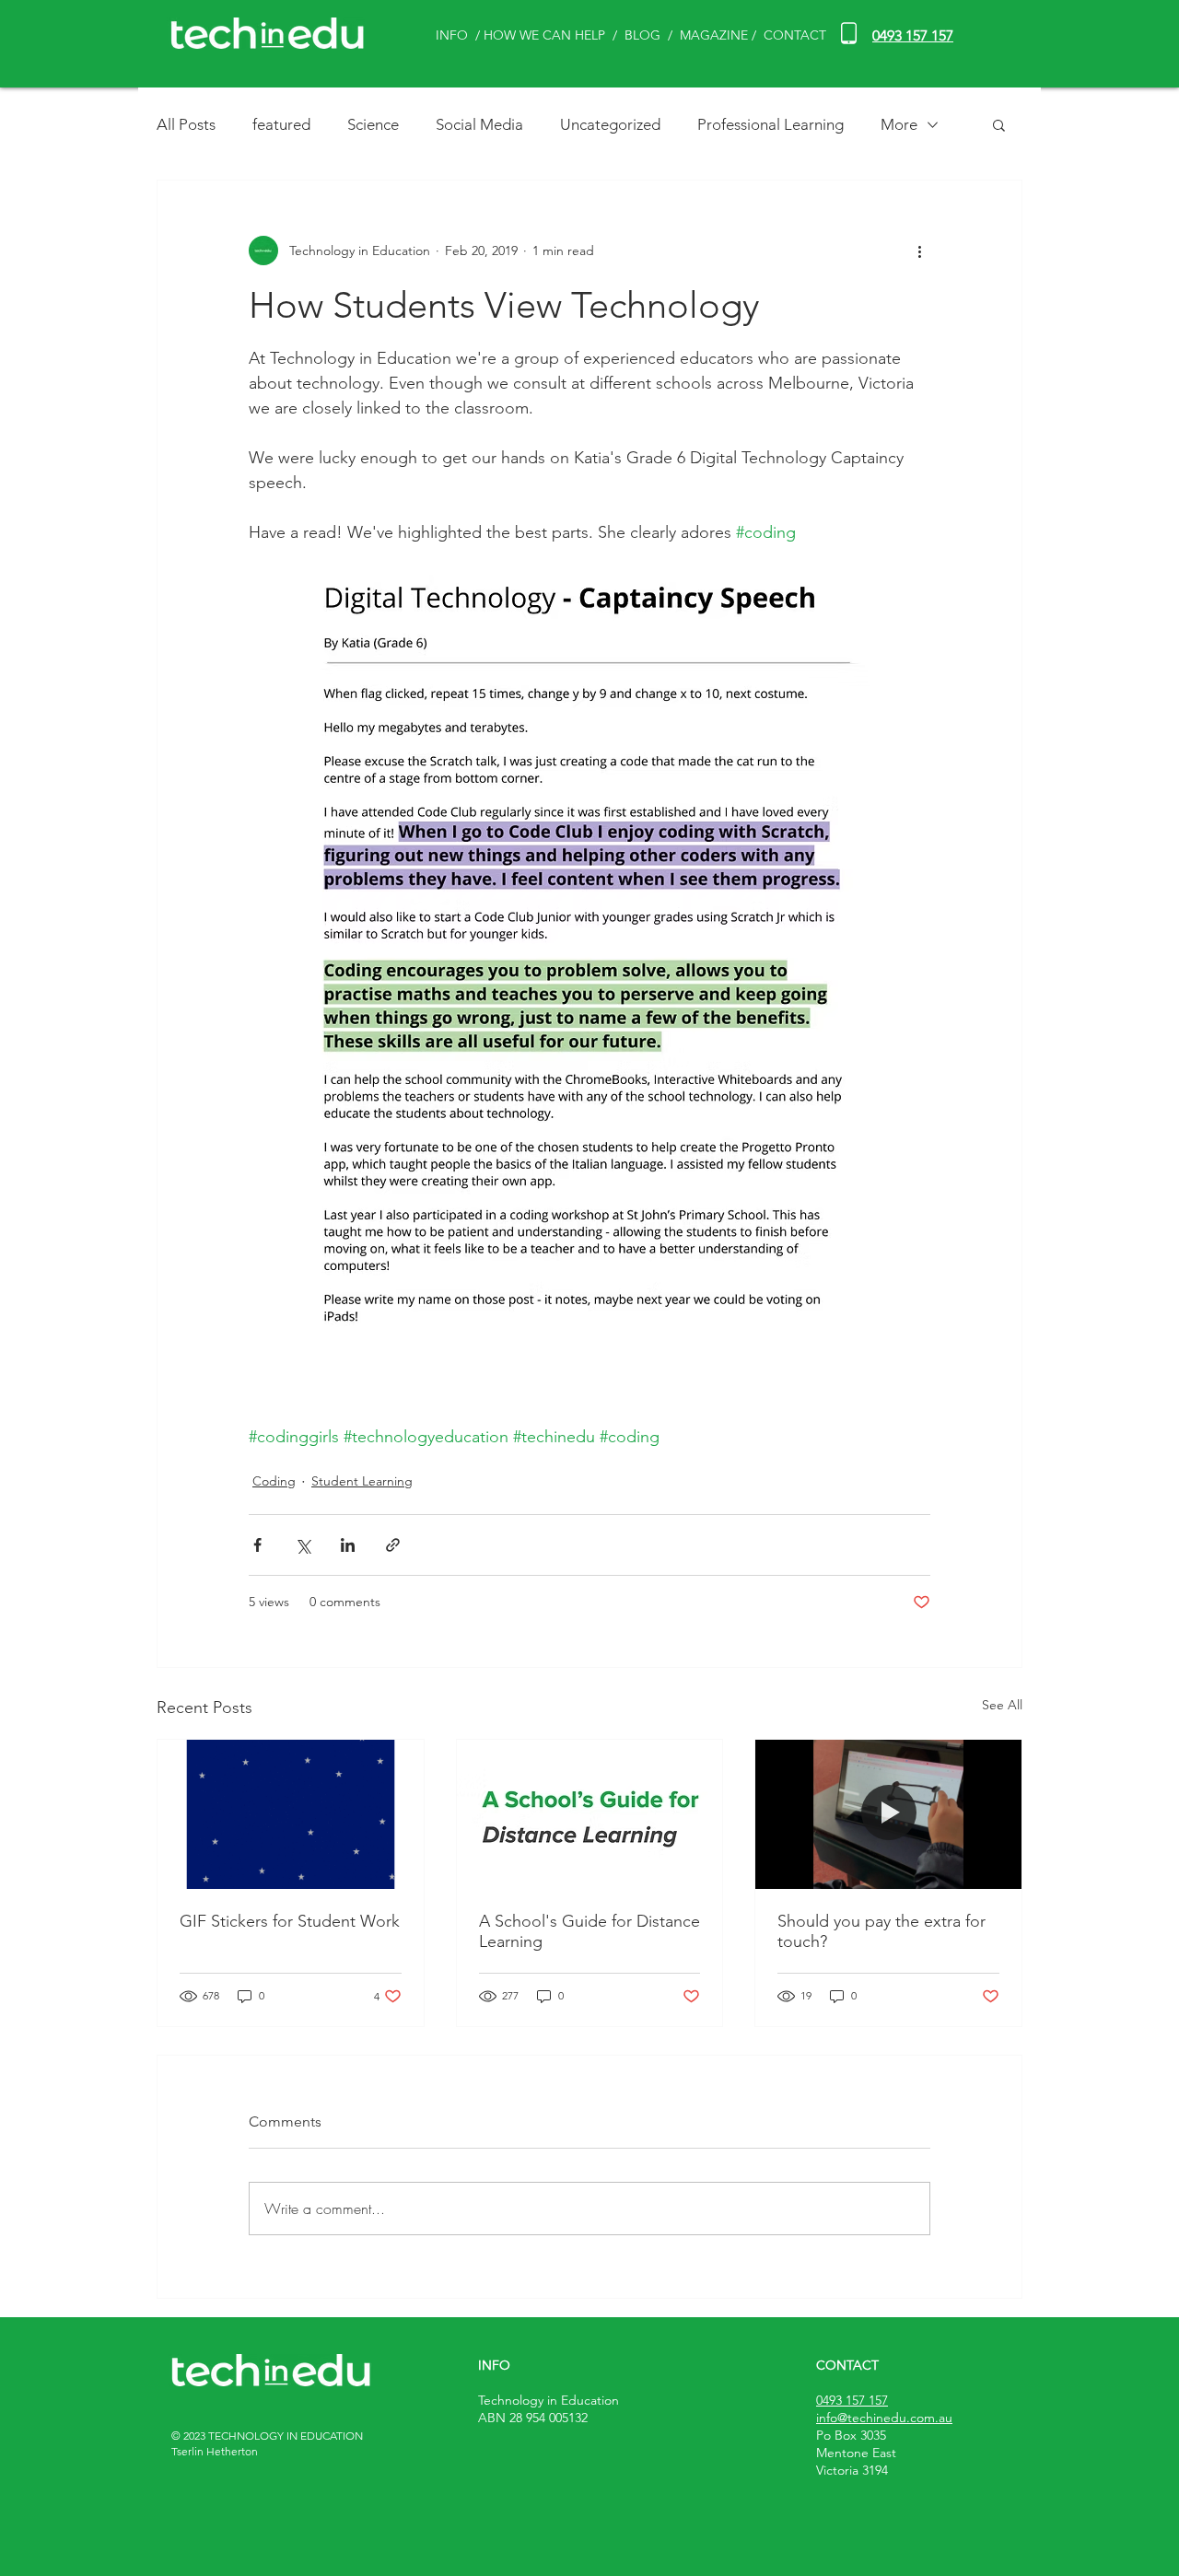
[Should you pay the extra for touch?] (888, 1814)
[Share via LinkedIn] (348, 1545)
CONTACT (795, 35)
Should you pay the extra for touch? (881, 1931)
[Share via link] (393, 1545)
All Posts (186, 124)
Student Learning (362, 1481)
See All (1002, 1705)
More (899, 124)
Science (373, 124)
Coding (274, 1481)
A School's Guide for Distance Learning (589, 1931)
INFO (452, 35)
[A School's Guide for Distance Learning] (590, 1814)
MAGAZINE (714, 35)
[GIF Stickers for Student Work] (291, 1814)
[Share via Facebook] (257, 1545)
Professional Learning (770, 124)
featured (281, 124)
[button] (999, 124)
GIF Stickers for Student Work (290, 1921)
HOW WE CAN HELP (544, 35)
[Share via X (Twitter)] (303, 1545)
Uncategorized (610, 124)
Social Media (479, 124)
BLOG (644, 35)
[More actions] (919, 251)
